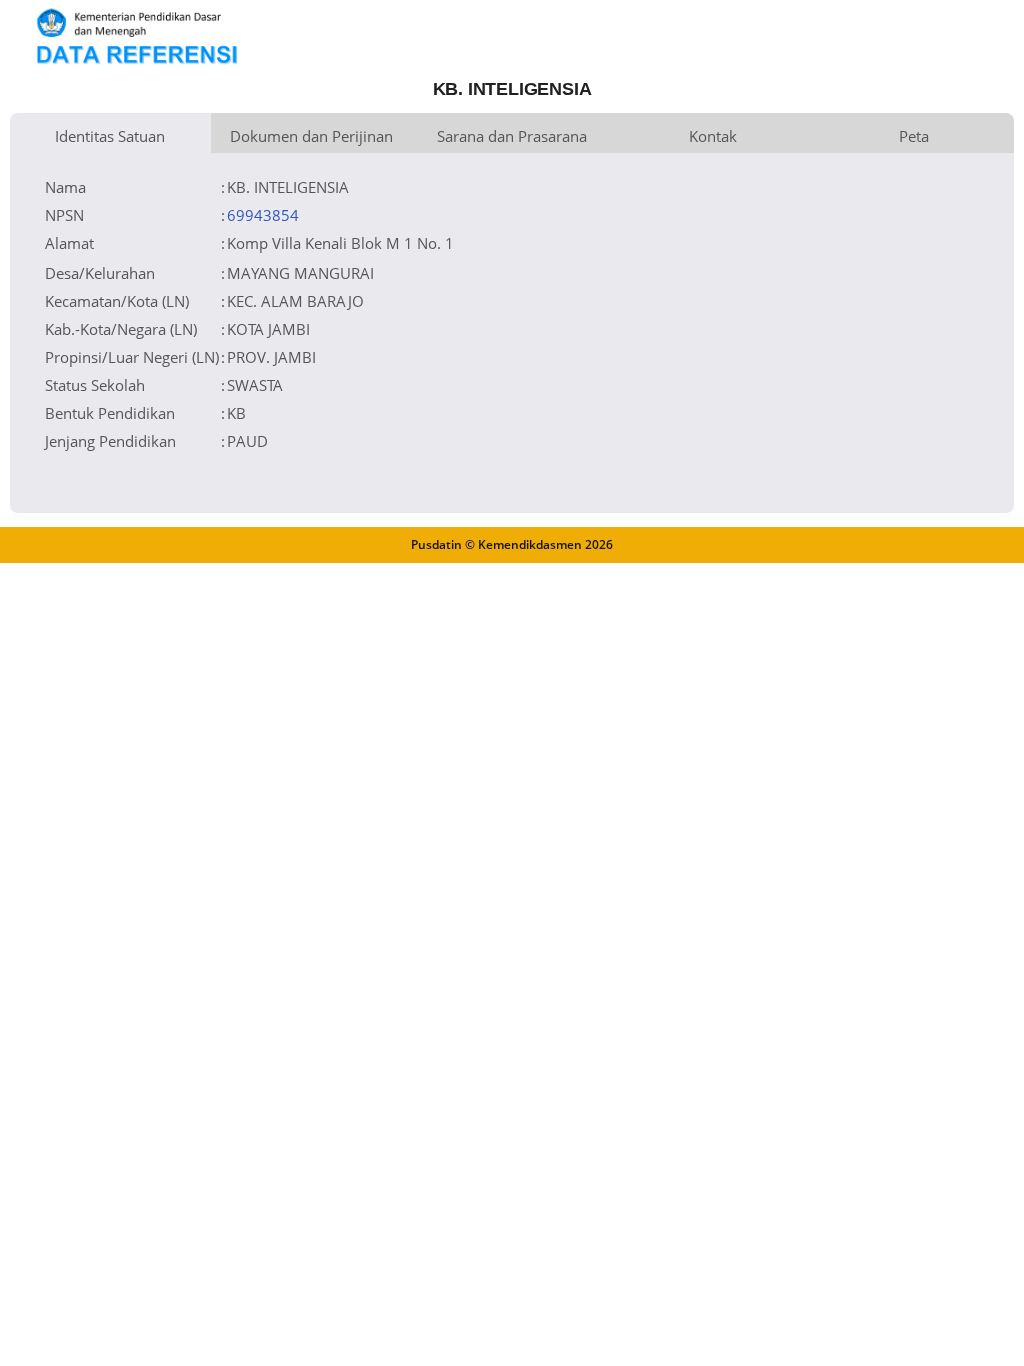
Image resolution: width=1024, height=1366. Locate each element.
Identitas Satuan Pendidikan (110, 139)
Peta (914, 136)
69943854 (263, 215)
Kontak (713, 136)
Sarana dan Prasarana (512, 136)
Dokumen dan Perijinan (311, 136)
